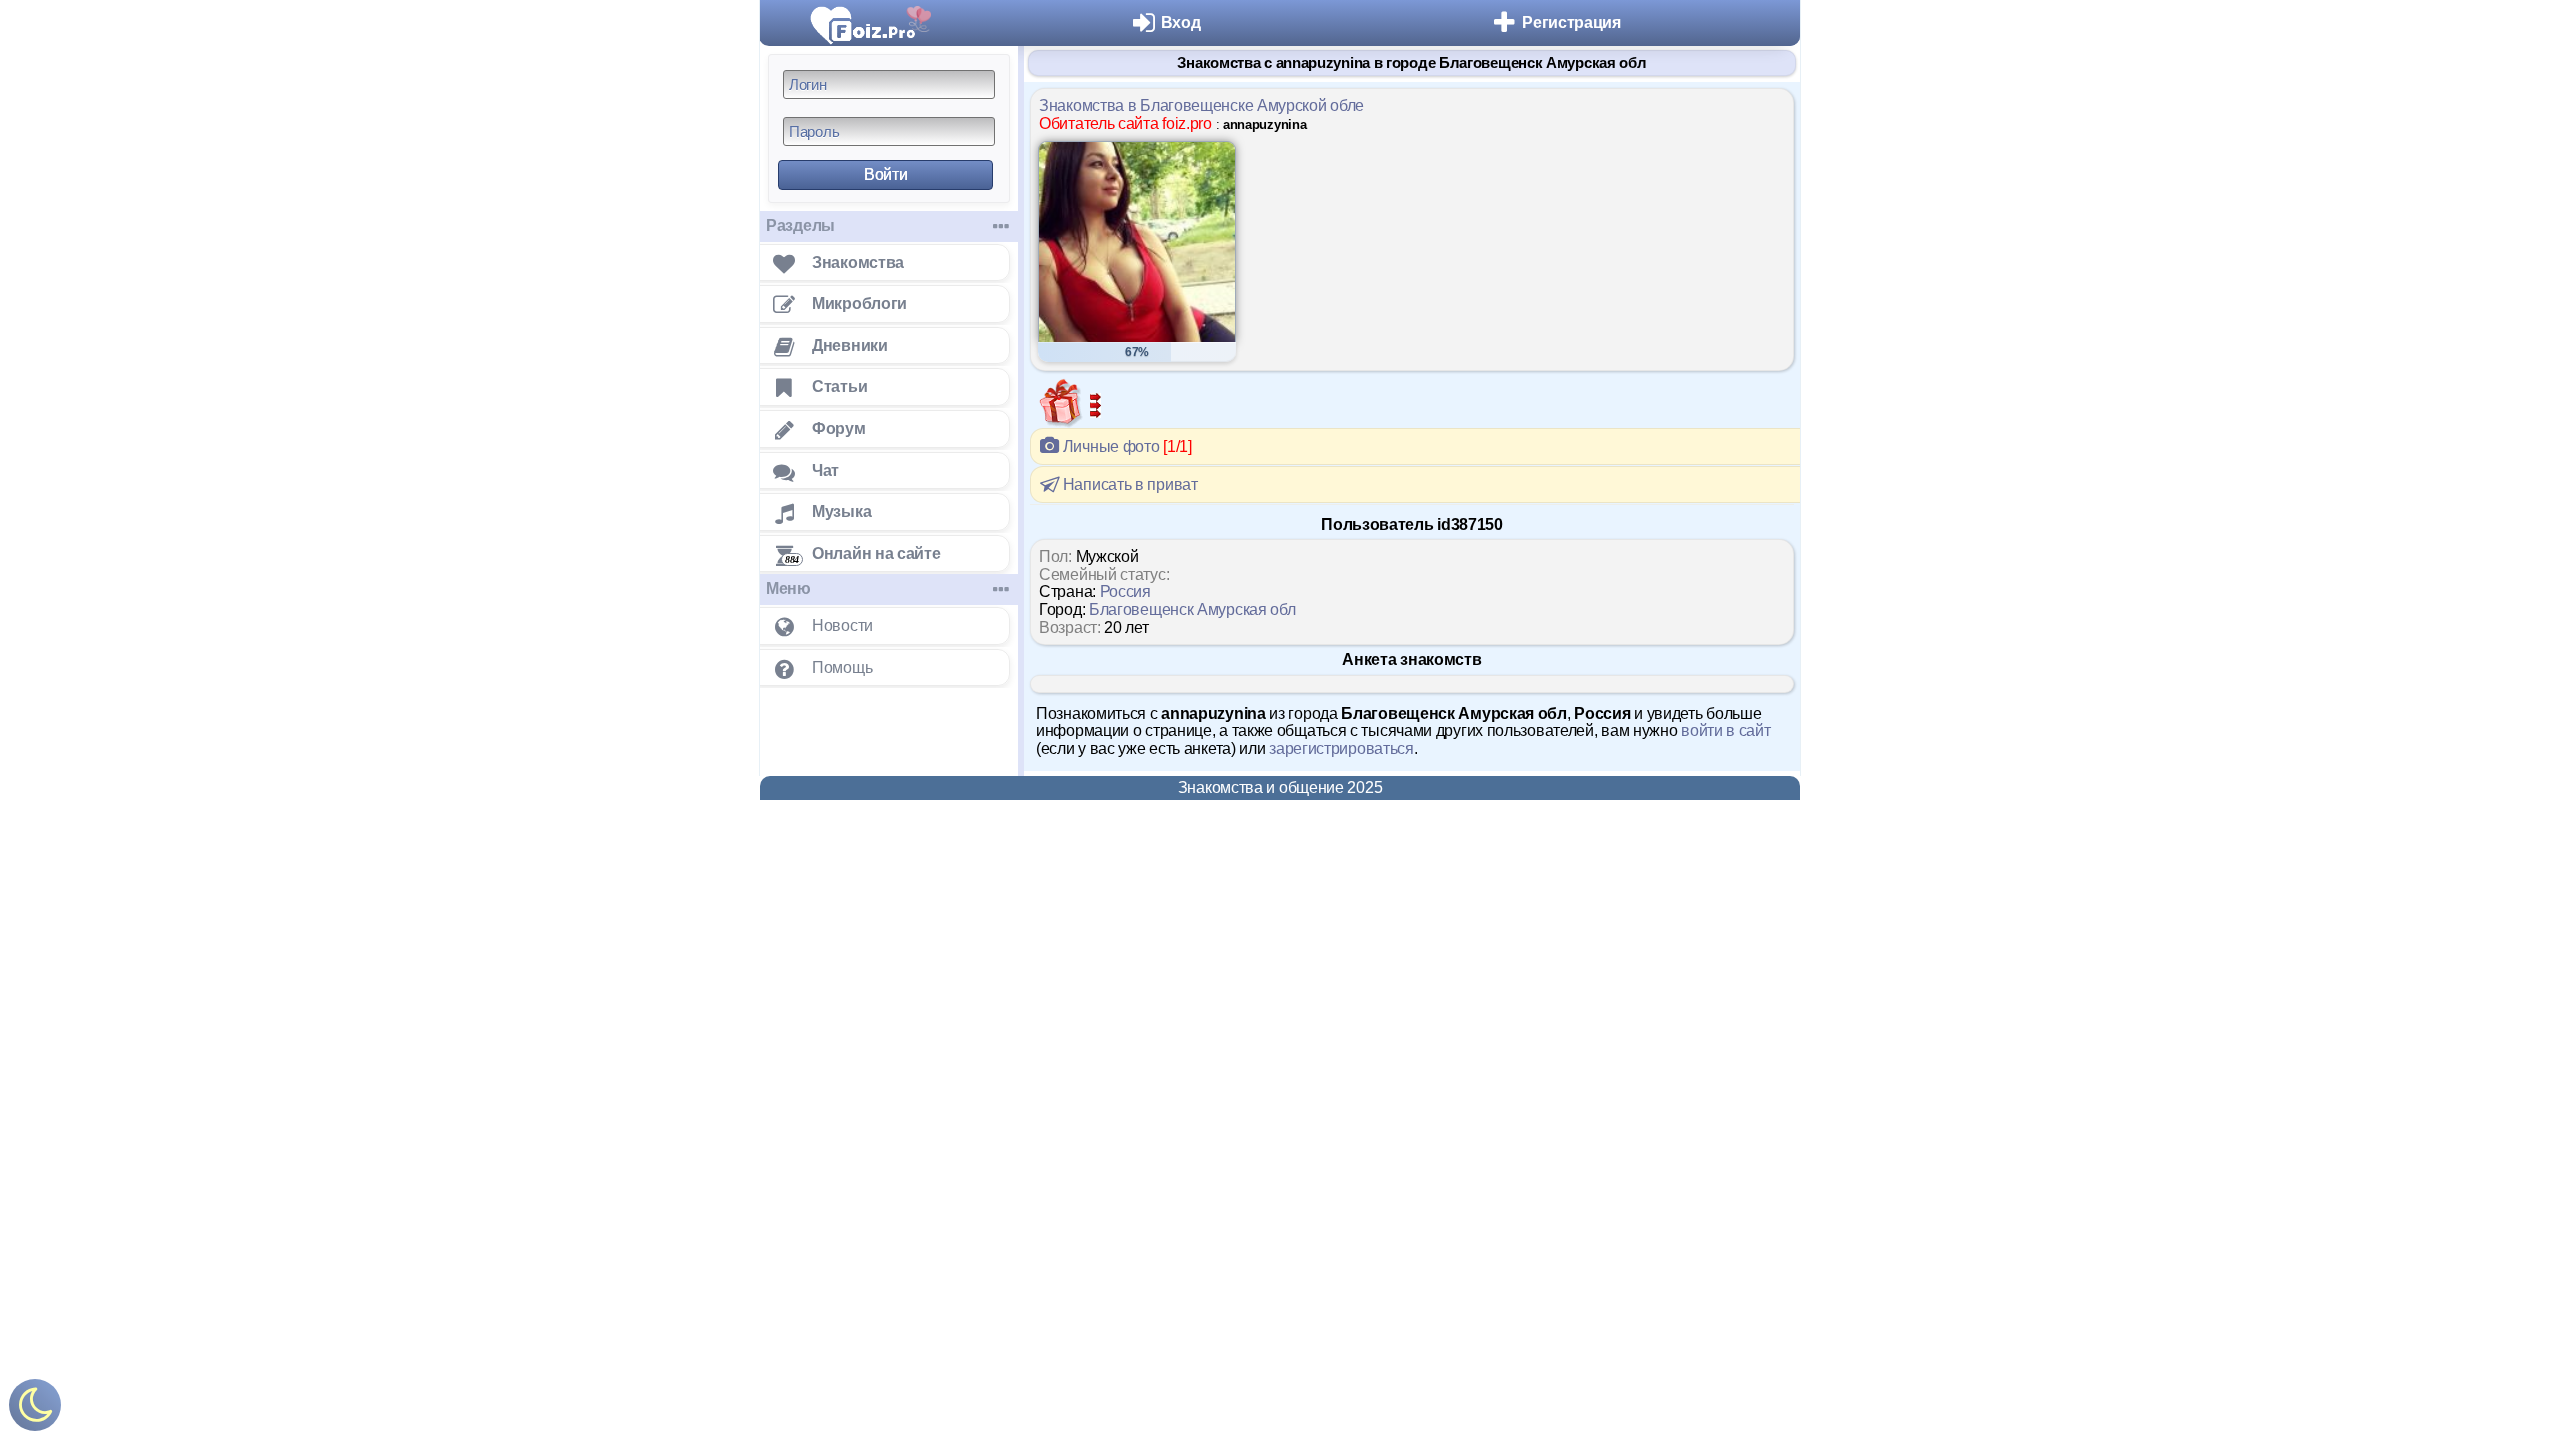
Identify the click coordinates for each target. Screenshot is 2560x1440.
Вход (1181, 22)
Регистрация (1571, 22)
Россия (1125, 591)
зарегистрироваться (1341, 748)
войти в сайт (1725, 730)
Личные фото (1125, 446)
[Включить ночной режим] (35, 1409)
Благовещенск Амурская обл (1192, 609)
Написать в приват (1128, 484)
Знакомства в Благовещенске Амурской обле (1201, 105)
